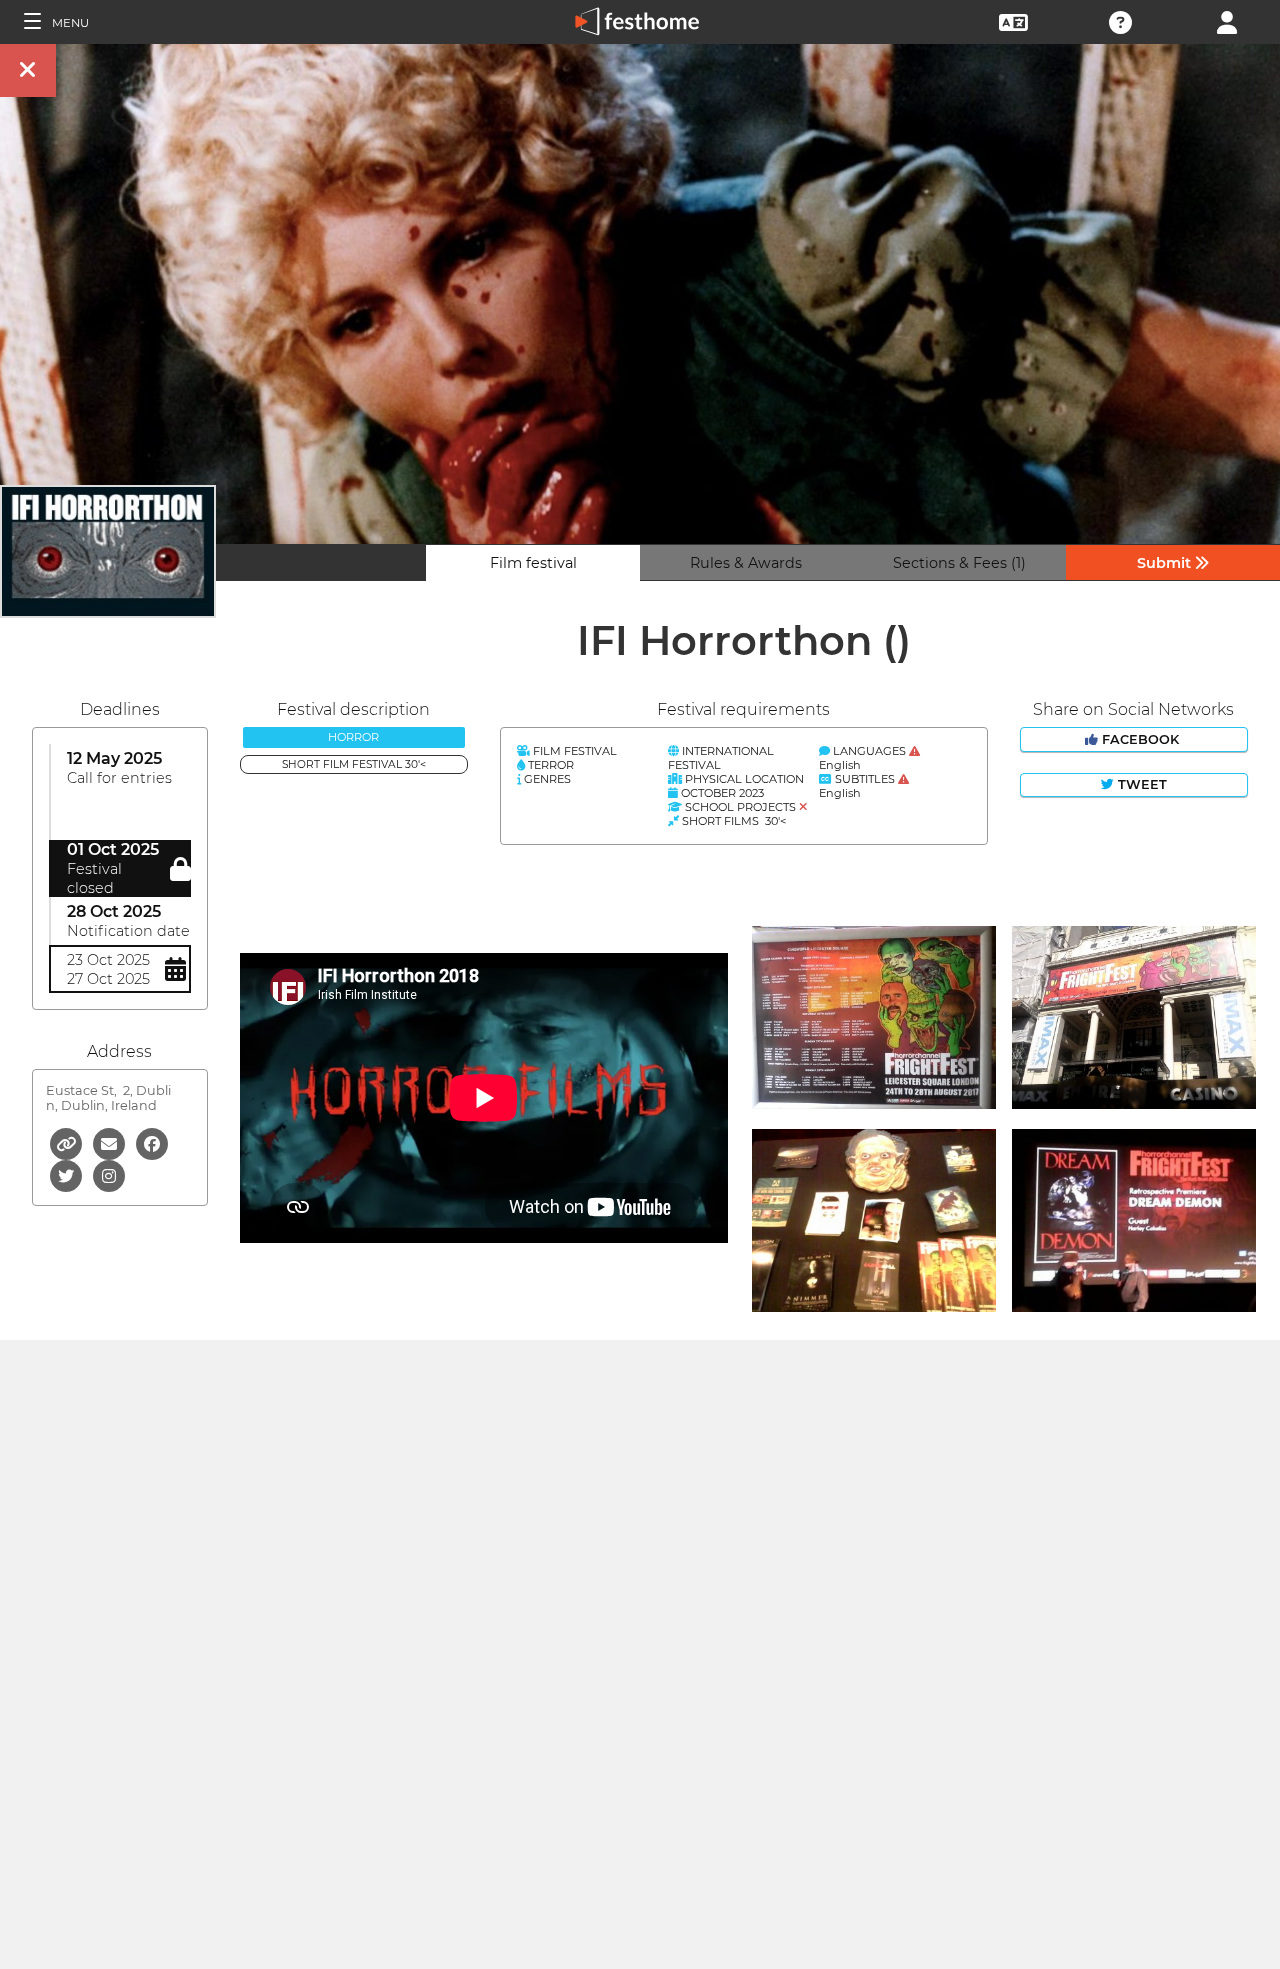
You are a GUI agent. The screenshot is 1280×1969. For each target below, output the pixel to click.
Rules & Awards (746, 563)
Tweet (1140, 784)
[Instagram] (109, 1174)
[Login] (1227, 20)
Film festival (533, 563)
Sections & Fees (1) (959, 563)
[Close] (28, 70)
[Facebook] (152, 1142)
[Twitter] (67, 1174)
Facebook (1140, 739)
